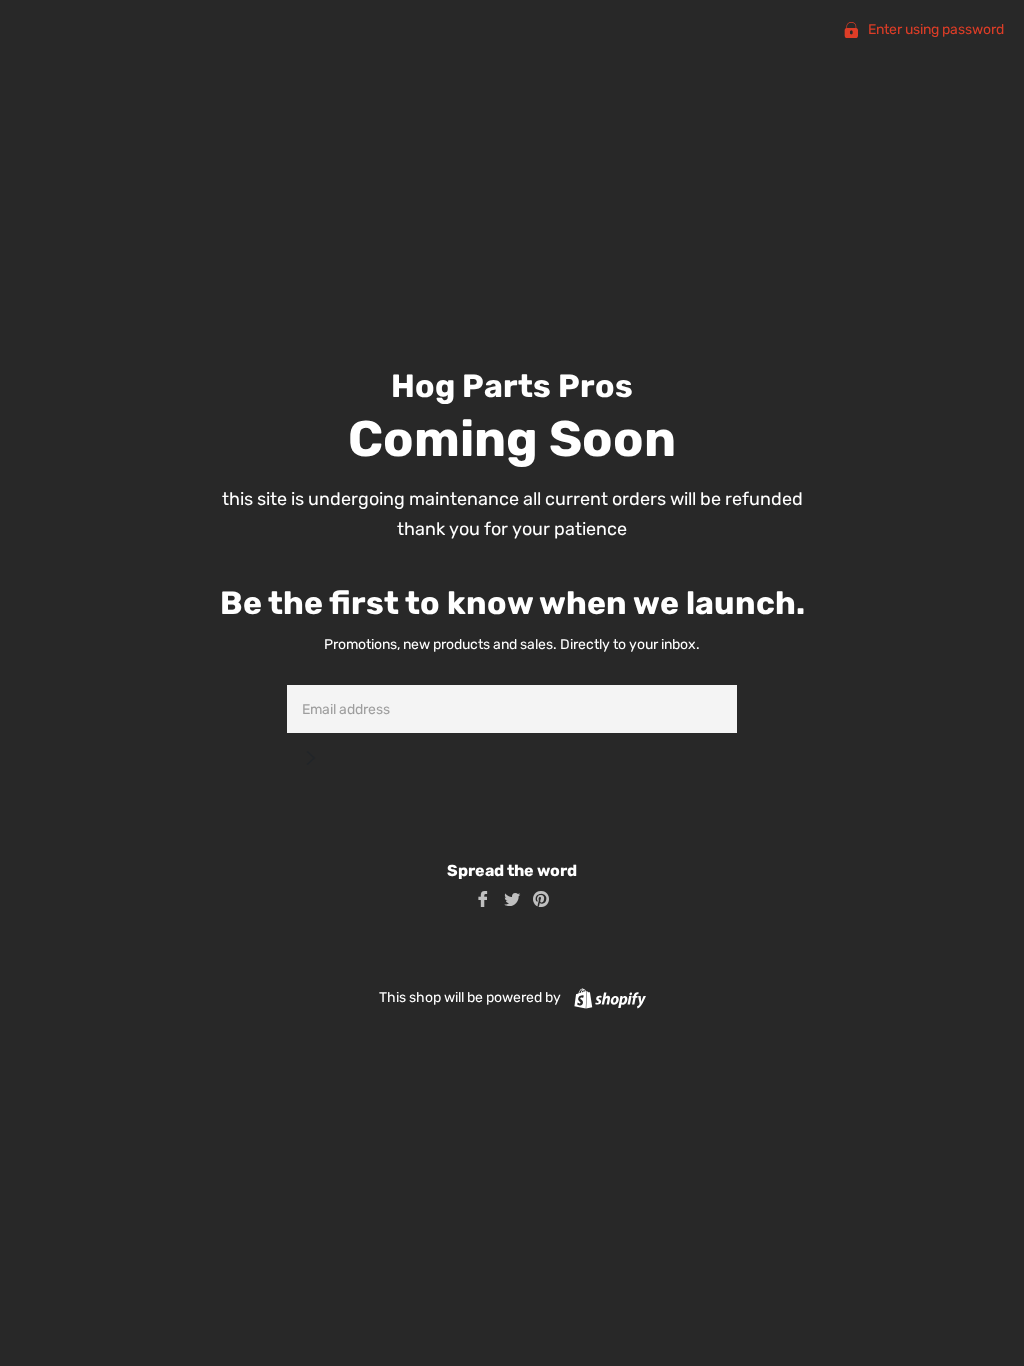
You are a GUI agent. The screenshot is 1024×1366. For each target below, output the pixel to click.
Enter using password (934, 29)
